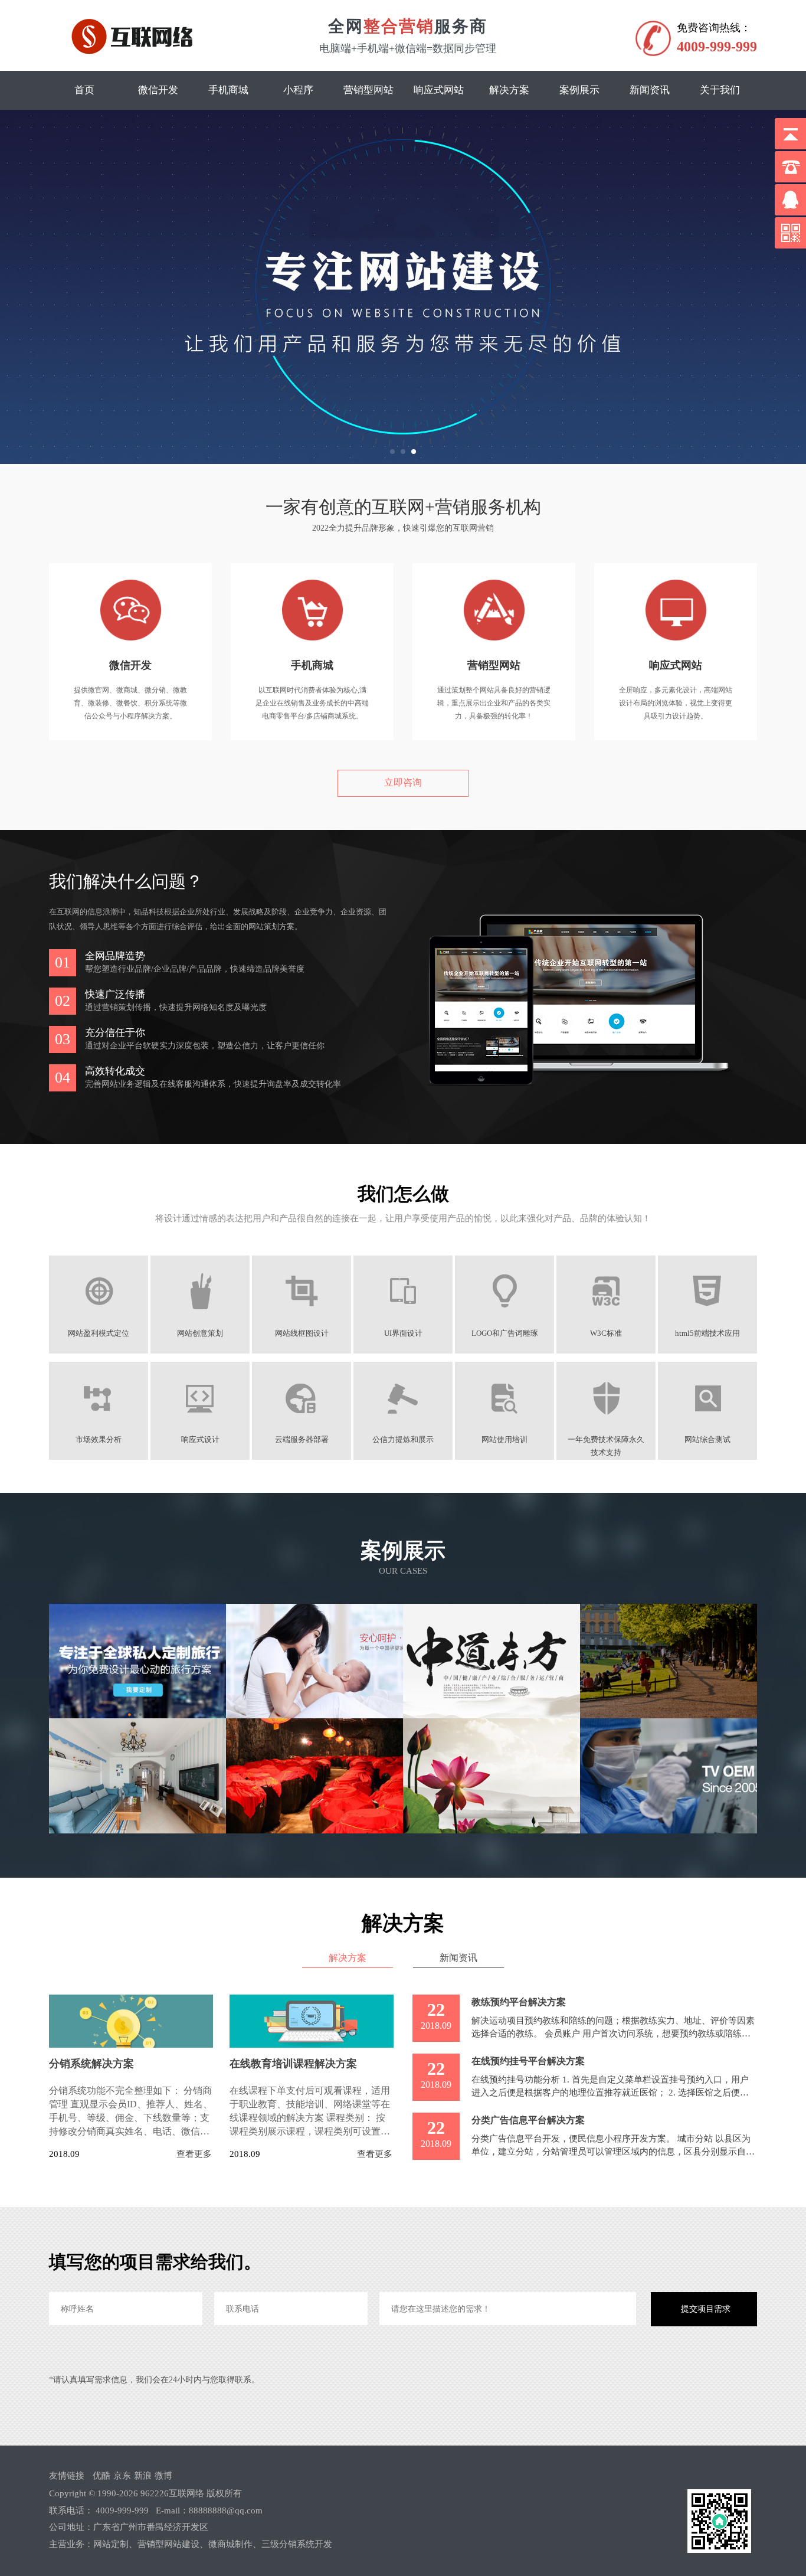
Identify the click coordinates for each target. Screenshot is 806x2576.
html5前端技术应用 (707, 1333)
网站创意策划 (200, 1333)
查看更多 (194, 2154)
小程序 (298, 90)
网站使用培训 (504, 1440)
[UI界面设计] (403, 1317)
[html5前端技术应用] (708, 1317)
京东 (122, 2476)
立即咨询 (403, 782)
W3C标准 (606, 1333)
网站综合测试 (707, 1440)
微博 (163, 2476)
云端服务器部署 (302, 1440)
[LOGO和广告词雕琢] (505, 1317)
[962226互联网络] (136, 37)
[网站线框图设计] (302, 1317)
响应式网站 (439, 90)
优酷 (101, 2476)
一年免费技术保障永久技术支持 (606, 1440)
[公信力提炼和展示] (403, 1423)
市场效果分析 (99, 1440)
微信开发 (158, 90)
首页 (84, 90)
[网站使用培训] (505, 1423)
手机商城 (228, 90)
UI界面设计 (403, 1333)
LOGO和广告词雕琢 (505, 1333)
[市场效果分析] (99, 1423)
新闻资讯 (650, 90)
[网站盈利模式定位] (99, 1317)
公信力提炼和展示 (403, 1440)
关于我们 (720, 90)
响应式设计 (200, 1440)
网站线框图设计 (302, 1333)
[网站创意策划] (200, 1317)
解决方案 (509, 90)
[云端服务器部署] (302, 1423)
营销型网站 (368, 90)
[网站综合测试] (708, 1423)
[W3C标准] (606, 1317)
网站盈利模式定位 (99, 1333)
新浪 (143, 2476)
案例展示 (579, 90)
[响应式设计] (200, 1423)
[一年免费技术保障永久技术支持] (606, 1423)
